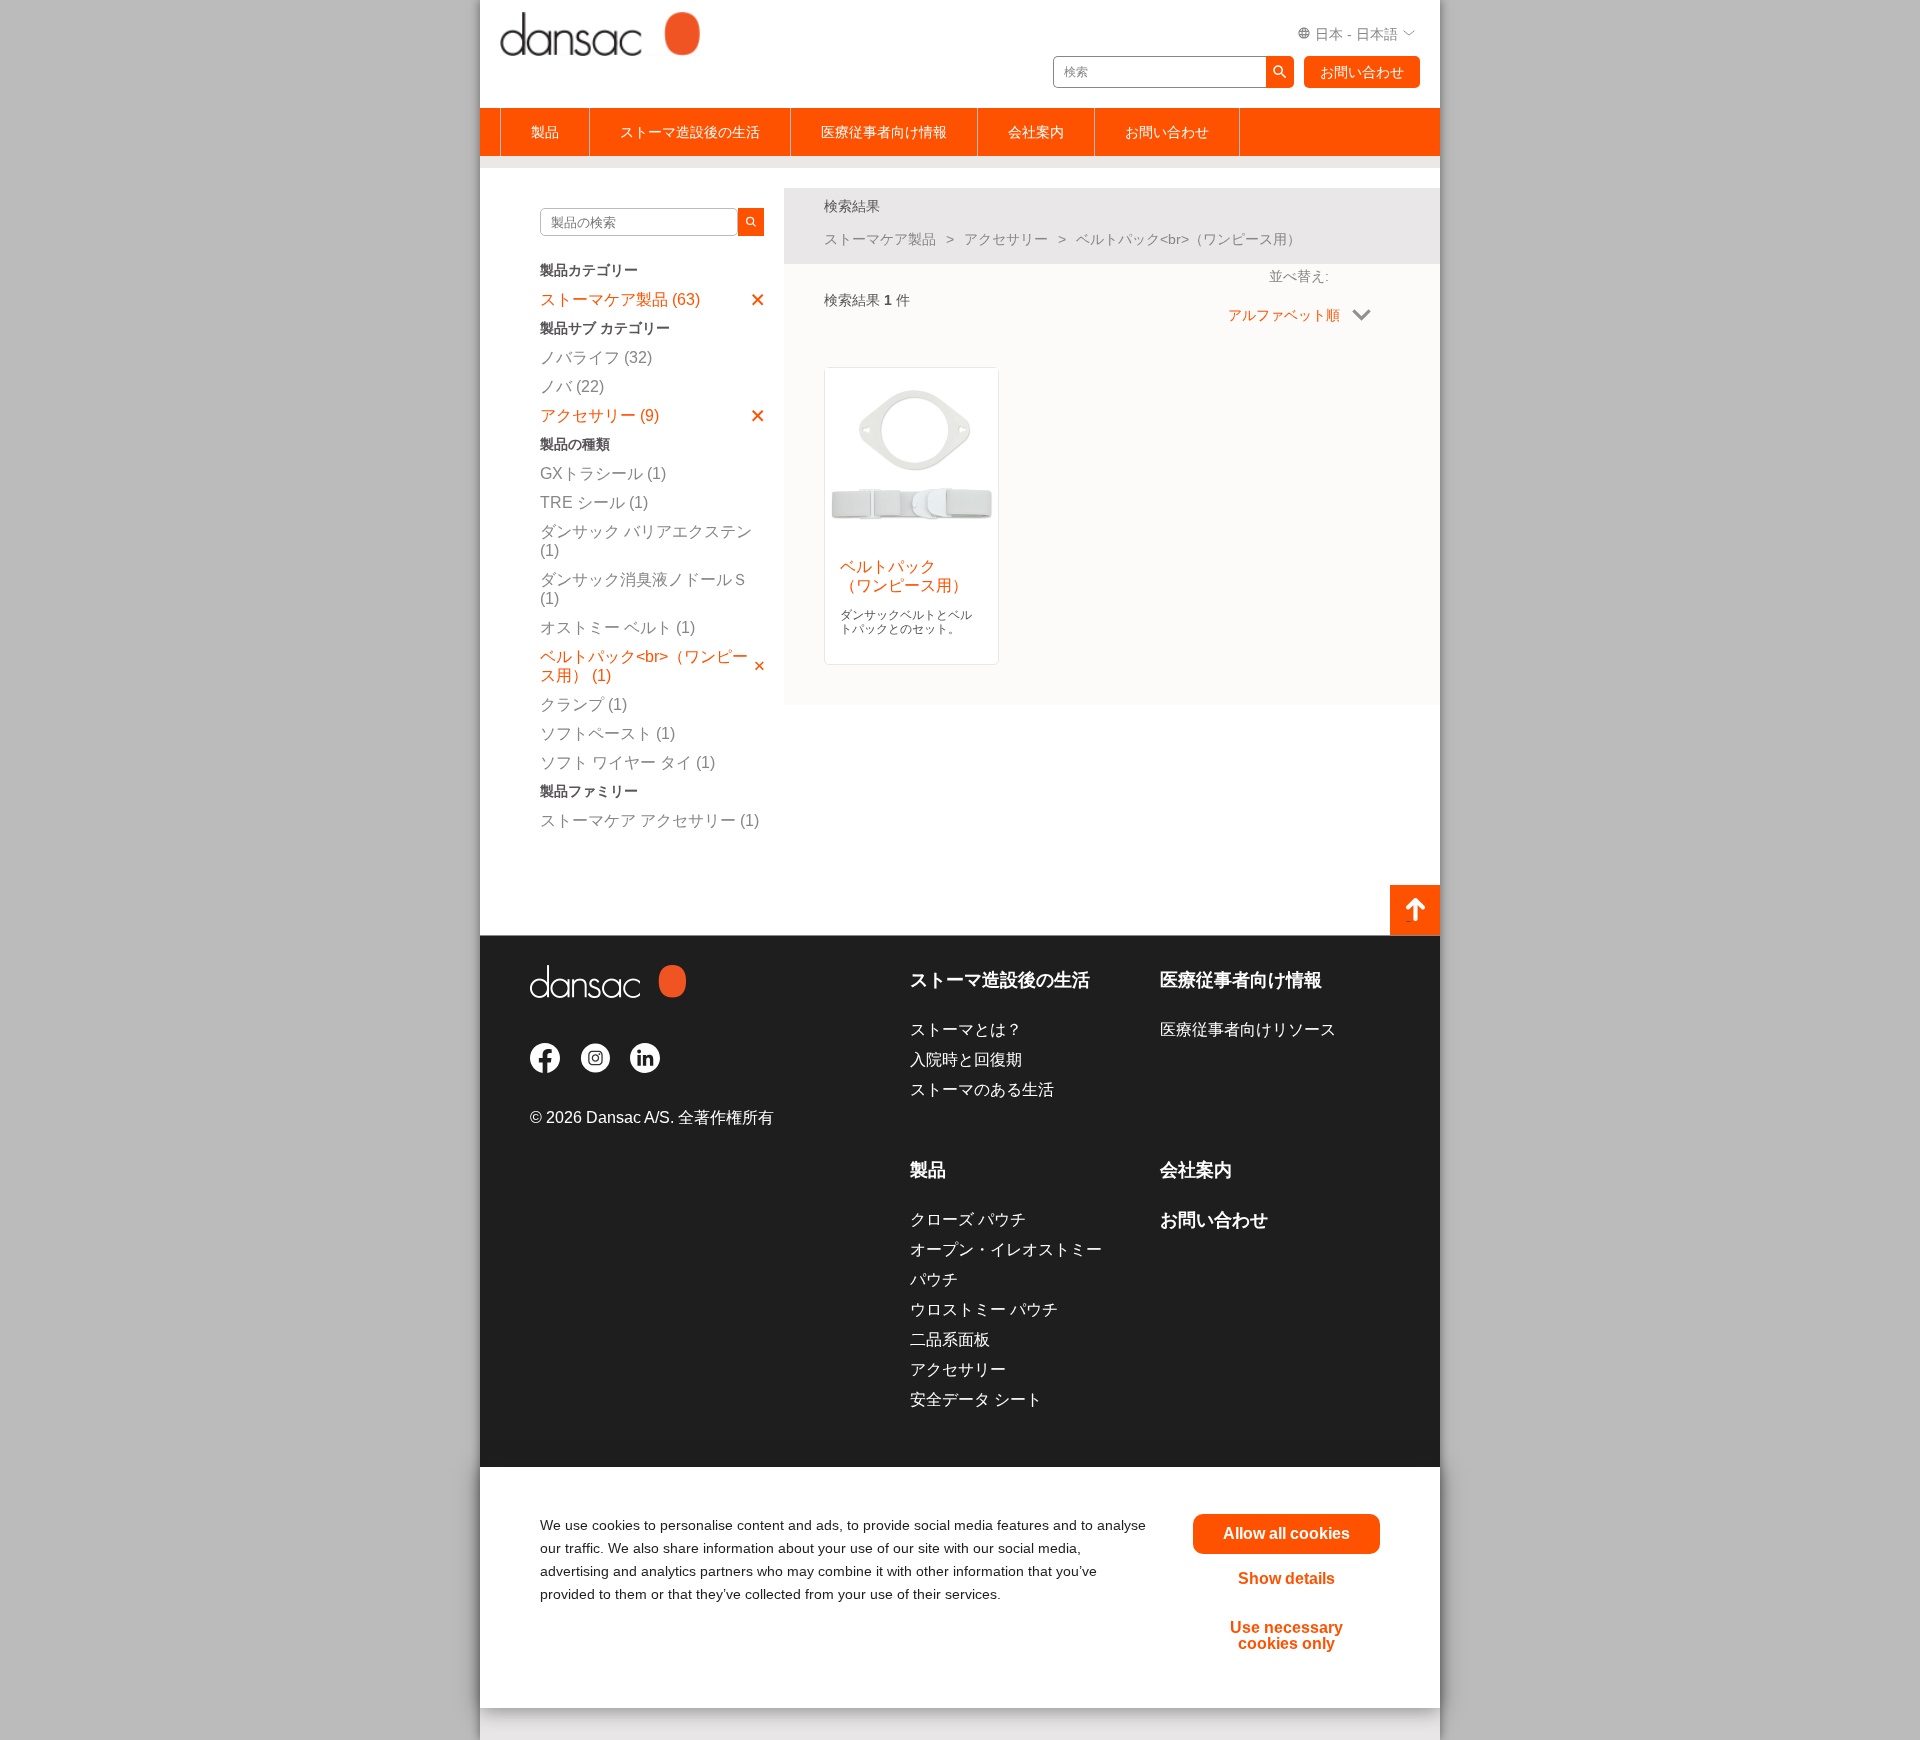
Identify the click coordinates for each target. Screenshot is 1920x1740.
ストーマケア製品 (880, 239)
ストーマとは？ (966, 1029)
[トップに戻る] (1415, 910)
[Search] (751, 222)
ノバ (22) (572, 386)
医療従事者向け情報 (884, 132)
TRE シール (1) (594, 502)
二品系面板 (950, 1339)
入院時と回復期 (966, 1059)
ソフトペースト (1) (607, 733)
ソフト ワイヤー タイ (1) (627, 762)
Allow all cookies (1286, 1533)
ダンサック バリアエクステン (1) (646, 541)
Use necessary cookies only (1286, 1635)
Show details (1286, 1578)
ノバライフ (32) (596, 357)
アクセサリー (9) (599, 415)
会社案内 (1036, 132)
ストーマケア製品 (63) (620, 299)
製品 (545, 132)
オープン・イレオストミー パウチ (1006, 1264)
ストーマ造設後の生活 (690, 132)
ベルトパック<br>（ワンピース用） (1188, 239)
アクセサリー (1006, 239)
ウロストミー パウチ (984, 1309)
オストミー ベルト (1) (617, 627)
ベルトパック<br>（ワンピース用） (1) (644, 666)
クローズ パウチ (968, 1219)
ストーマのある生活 (982, 1089)
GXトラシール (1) (603, 473)
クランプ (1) (583, 704)
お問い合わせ (1362, 72)
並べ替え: (1299, 276)
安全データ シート (976, 1399)
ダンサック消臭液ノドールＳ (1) (644, 589)
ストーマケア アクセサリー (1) (649, 820)
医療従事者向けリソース (1248, 1029)
